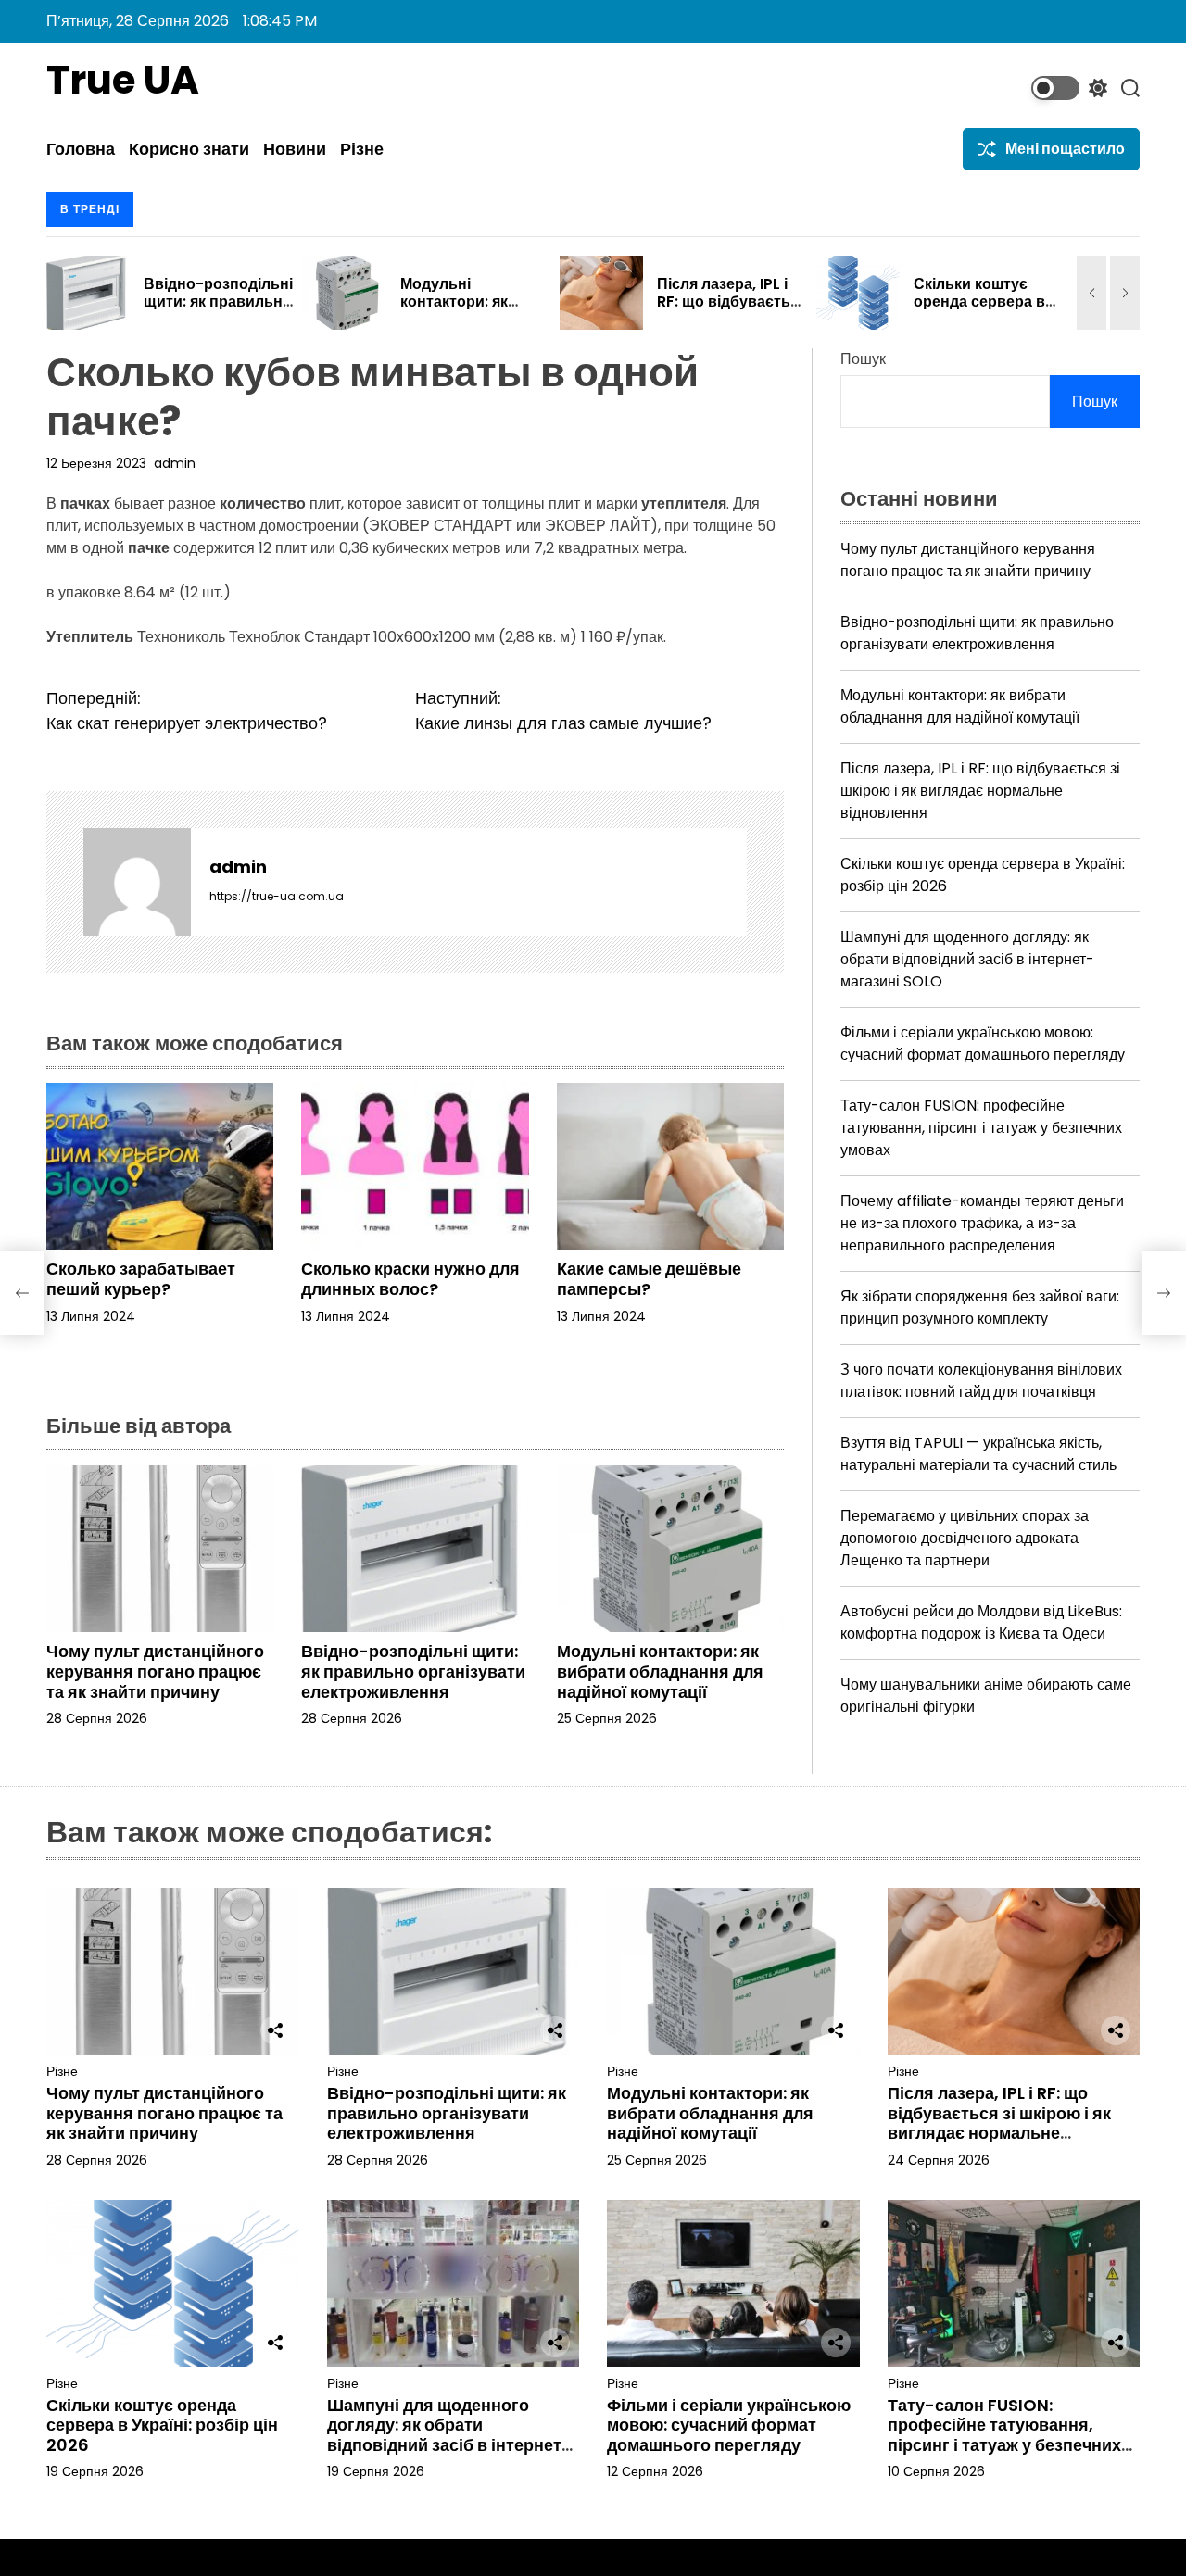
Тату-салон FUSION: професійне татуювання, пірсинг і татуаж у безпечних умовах (981, 1128)
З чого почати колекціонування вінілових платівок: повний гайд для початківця (981, 1381)
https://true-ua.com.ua (277, 896)
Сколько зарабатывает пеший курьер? (141, 1279)
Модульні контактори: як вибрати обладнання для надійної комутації (660, 1671)
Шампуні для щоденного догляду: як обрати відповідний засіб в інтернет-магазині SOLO (967, 959)
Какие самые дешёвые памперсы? (649, 1279)
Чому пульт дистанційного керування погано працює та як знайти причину (155, 1671)
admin (175, 463)
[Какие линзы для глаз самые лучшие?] (1164, 1293)
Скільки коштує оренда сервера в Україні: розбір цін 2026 (735, 311)
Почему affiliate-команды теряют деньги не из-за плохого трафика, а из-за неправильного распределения (982, 1223)
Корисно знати (189, 149)
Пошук (863, 359)
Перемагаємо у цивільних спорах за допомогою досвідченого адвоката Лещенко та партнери (965, 1538)
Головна (81, 149)
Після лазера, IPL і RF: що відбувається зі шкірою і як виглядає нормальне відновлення (980, 791)
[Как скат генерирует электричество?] (22, 1293)
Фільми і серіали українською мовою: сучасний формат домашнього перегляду (983, 1043)
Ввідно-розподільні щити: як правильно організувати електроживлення (413, 1671)
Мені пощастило (1065, 149)
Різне (362, 149)
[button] (1091, 293)
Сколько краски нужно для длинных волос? (410, 1279)
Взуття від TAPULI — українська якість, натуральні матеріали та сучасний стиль (978, 1454)
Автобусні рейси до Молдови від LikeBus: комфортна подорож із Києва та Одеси (981, 1622)
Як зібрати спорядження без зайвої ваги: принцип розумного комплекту (980, 1307)
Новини (295, 149)
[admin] (137, 882)
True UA (123, 81)
